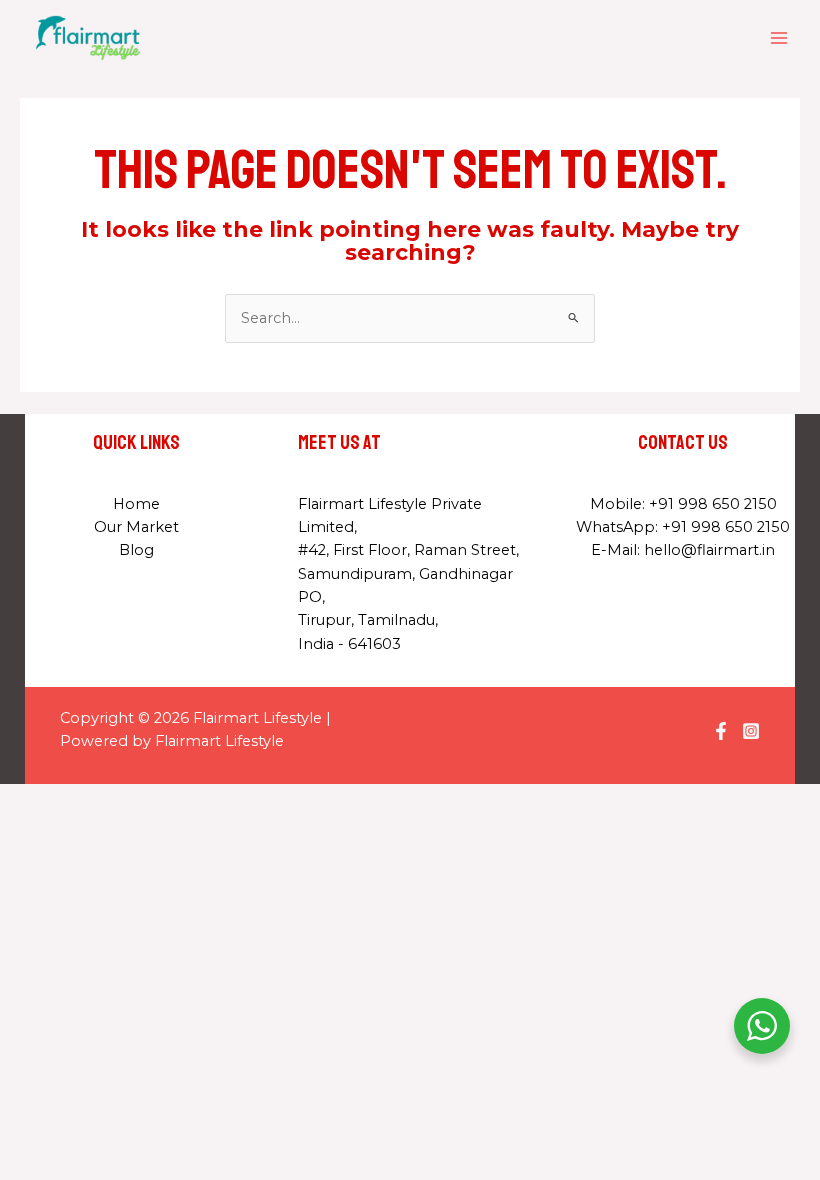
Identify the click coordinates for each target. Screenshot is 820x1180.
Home (136, 504)
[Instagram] (751, 731)
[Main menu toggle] (779, 38)
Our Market (136, 527)
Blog (136, 550)
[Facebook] (721, 731)
